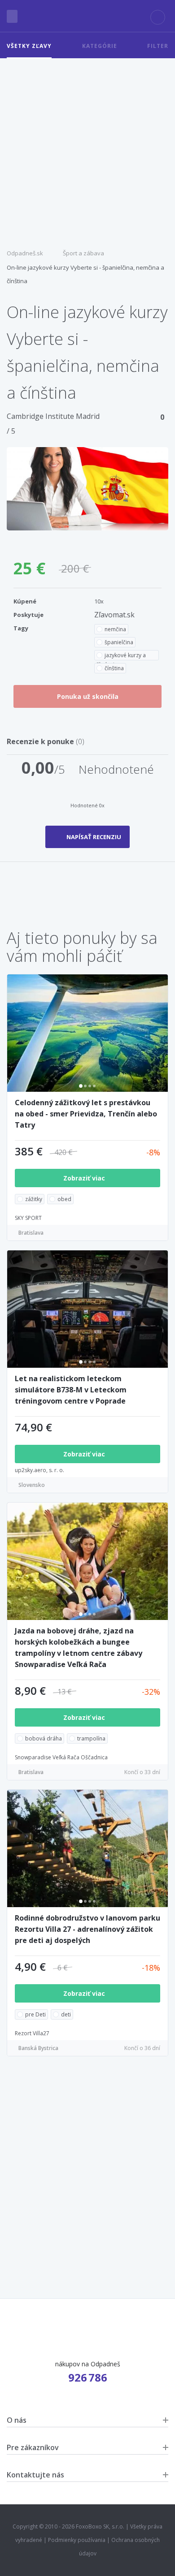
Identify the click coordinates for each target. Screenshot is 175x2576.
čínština (114, 668)
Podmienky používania (77, 2540)
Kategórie (100, 46)
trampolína (91, 1738)
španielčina (119, 642)
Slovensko (32, 1485)
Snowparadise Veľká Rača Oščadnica (61, 1757)
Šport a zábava (83, 253)
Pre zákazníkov (33, 2447)
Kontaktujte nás (35, 2475)
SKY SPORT (28, 1218)
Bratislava (31, 1233)
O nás (17, 2420)
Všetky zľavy (29, 46)
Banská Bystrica (38, 2048)
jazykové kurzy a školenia (121, 656)
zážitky (34, 1199)
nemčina (115, 629)
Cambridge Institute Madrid (53, 416)
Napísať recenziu (94, 837)
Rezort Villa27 (32, 2033)
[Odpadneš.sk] (87, 16)
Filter (158, 46)
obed (64, 1199)
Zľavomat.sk (114, 615)
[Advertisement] (87, 150)
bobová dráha (44, 1738)
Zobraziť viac (85, 1178)
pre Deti (35, 2014)
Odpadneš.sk (25, 253)
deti (66, 2014)
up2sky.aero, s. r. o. (39, 1470)
